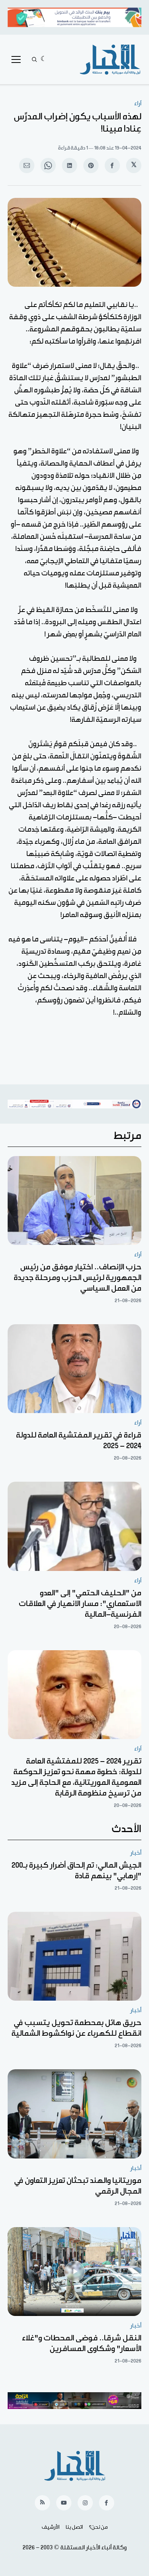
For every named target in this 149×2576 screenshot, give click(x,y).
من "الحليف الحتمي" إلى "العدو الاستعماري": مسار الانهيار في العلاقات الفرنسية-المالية (80, 1604)
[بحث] (34, 59)
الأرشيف (51, 2527)
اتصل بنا (74, 2527)
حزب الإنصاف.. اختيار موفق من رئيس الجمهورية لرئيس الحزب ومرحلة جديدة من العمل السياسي (78, 1278)
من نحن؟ (98, 2527)
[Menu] (16, 59)
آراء (138, 104)
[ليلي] (44, 59)
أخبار (136, 1853)
